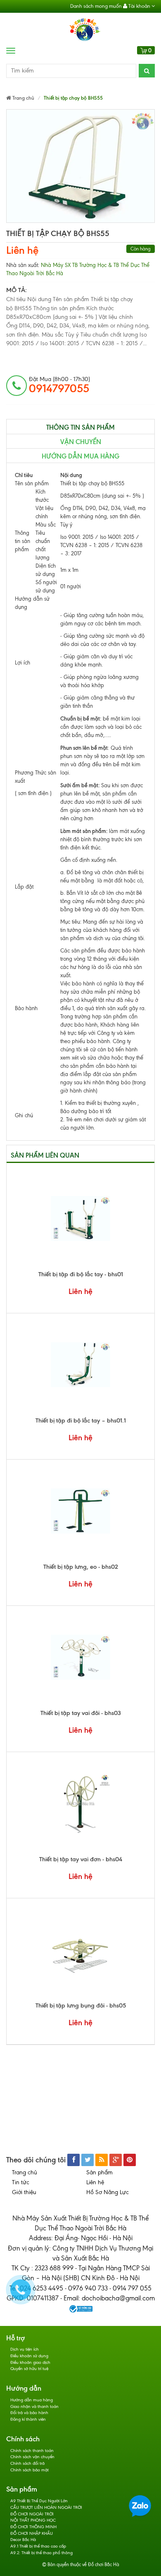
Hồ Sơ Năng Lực (108, 2192)
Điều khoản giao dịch (30, 2362)
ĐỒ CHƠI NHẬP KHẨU (32, 2533)
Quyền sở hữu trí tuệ (29, 2369)
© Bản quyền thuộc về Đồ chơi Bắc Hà (81, 2564)
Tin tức (21, 2182)
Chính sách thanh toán (32, 2451)
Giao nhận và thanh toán (34, 2406)
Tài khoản (139, 6)
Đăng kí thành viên (28, 2419)
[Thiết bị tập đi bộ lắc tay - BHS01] (80, 1219)
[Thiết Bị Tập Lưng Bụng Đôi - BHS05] (80, 1950)
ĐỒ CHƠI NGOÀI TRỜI (32, 2514)
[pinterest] (130, 2160)
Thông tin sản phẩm (80, 427)
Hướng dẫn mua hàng (32, 2400)
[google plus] (116, 2160)
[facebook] (73, 2160)
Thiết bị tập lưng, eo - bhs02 (81, 1567)
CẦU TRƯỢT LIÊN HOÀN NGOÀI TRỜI (46, 2507)
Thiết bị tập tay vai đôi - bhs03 (81, 1713)
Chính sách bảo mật (30, 2470)
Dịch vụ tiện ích (25, 2349)
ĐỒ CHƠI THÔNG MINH (33, 2527)
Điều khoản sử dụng (29, 2356)
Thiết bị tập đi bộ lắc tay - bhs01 (81, 1274)
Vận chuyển (81, 442)
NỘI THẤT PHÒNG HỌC (33, 2520)
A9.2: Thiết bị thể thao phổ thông (41, 2553)
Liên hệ (22, 250)
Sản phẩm (99, 2172)
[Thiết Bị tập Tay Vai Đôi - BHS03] (80, 1657)
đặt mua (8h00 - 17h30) (59, 385)
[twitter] (88, 2160)
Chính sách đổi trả (27, 2463)
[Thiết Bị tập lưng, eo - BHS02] (80, 1511)
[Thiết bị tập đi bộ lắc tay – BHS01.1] (80, 1365)
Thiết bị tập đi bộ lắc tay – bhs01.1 (81, 1420)
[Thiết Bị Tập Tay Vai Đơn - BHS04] (80, 1804)
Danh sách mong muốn (96, 6)
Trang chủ (25, 2172)
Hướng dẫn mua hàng (80, 456)
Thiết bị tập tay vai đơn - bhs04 (81, 1859)
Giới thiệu (24, 2192)
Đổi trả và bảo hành (29, 2413)
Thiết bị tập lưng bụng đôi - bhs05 (81, 2005)
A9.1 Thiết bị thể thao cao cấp (38, 2546)
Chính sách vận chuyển (32, 2457)
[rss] (102, 2160)
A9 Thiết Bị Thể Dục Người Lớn (39, 2501)
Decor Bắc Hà (23, 2540)
